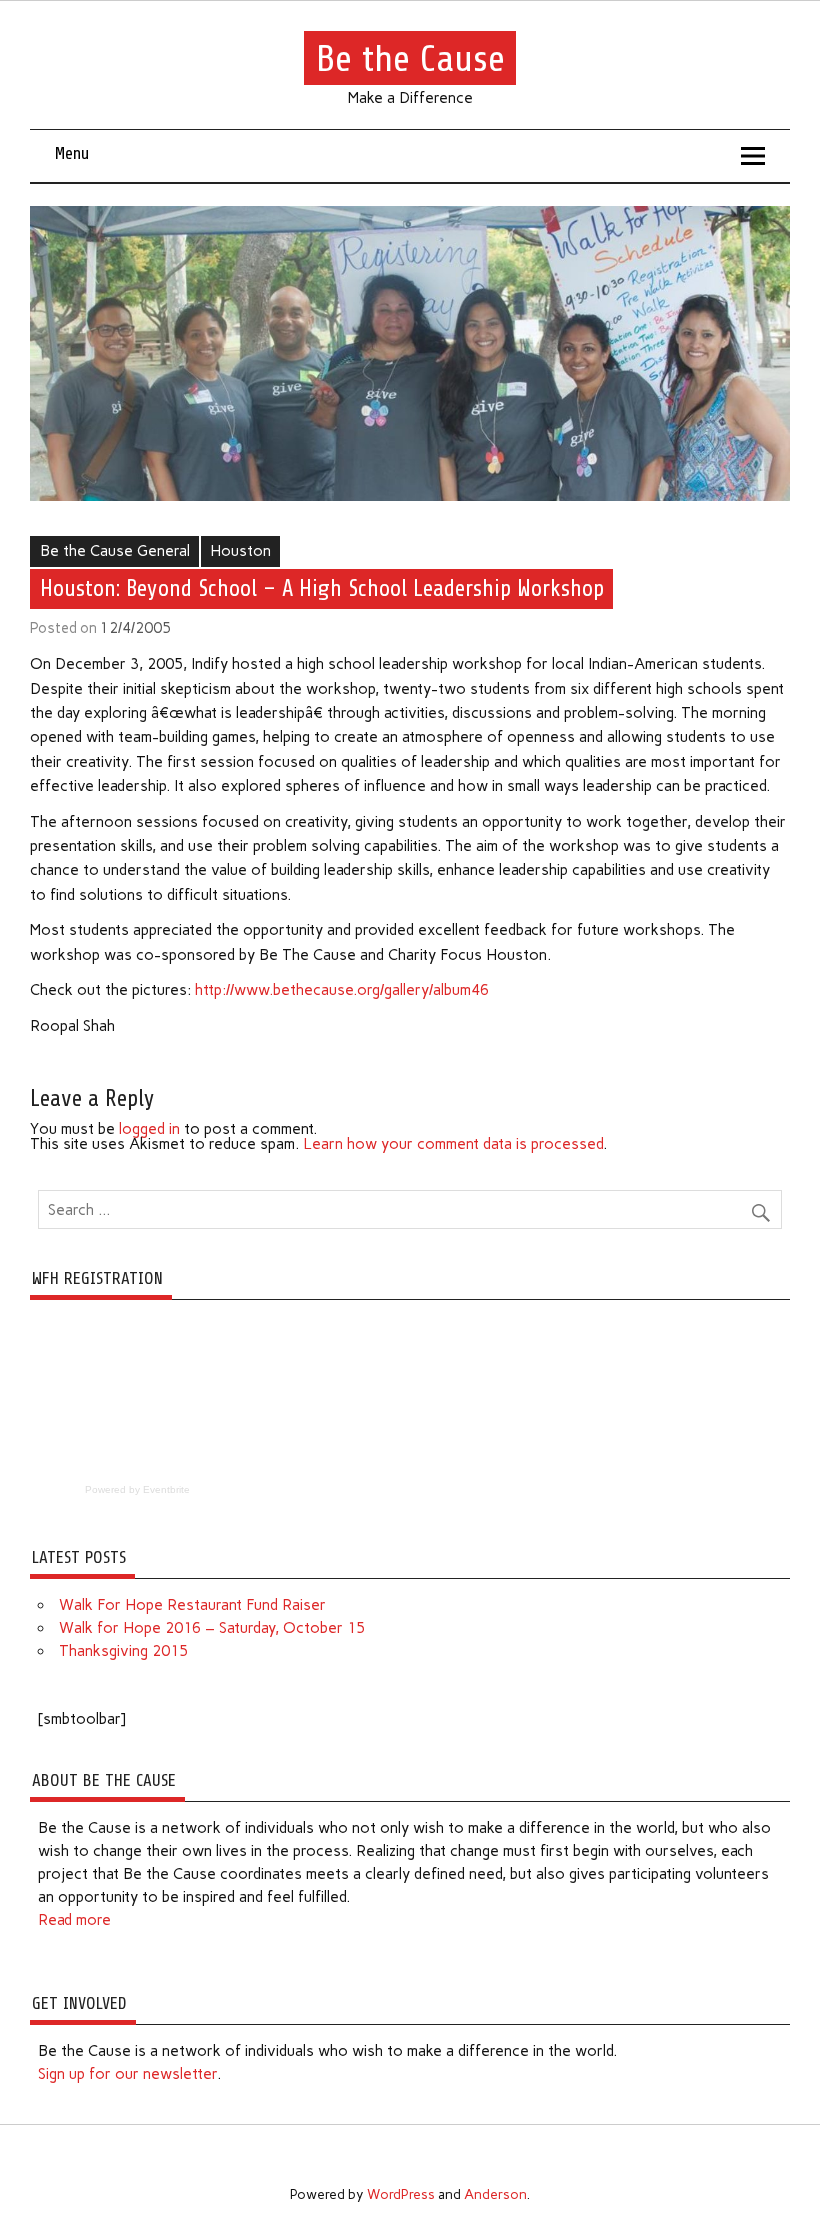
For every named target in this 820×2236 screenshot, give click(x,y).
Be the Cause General (115, 551)
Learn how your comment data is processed (453, 1144)
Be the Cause (410, 57)
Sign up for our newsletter (127, 2074)
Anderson (495, 2194)
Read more (74, 1920)
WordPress (401, 2194)
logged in (149, 1129)
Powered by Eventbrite (137, 1489)
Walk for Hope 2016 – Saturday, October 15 (212, 1628)
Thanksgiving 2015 (123, 1651)
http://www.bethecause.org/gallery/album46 (342, 990)
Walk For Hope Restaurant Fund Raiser (192, 1605)
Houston (240, 551)
